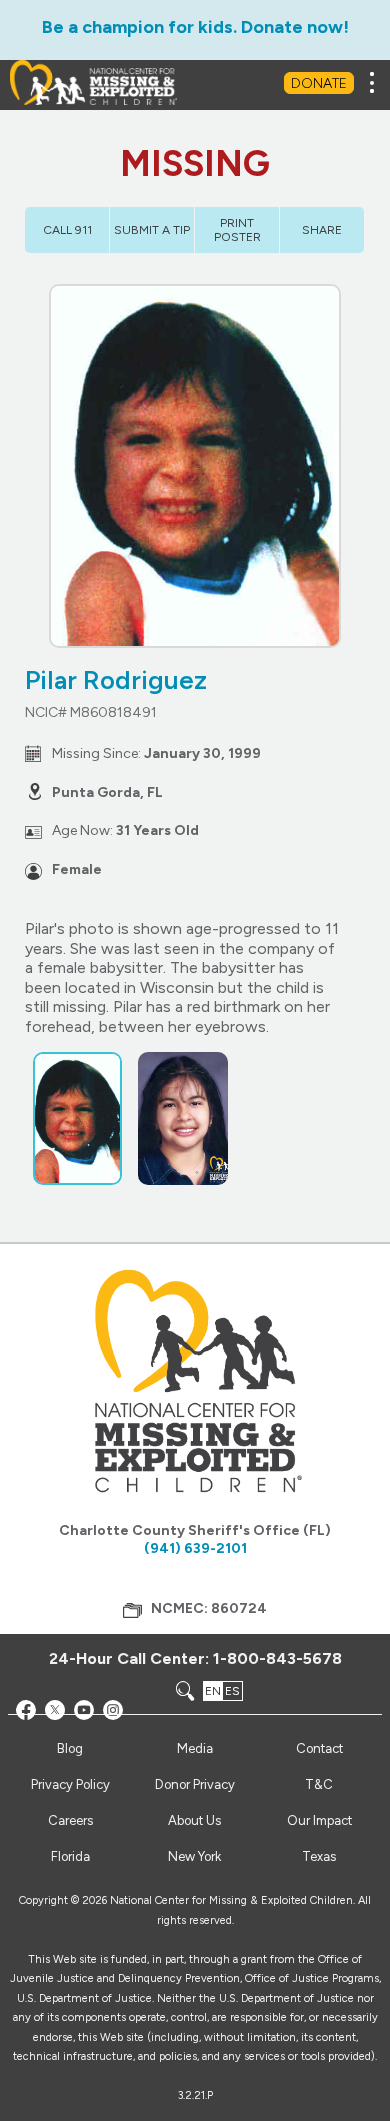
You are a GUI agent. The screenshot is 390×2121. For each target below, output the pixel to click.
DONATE (319, 83)
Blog (70, 1748)
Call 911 (67, 230)
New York (194, 1856)
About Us (194, 1820)
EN (213, 1691)
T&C (319, 1784)
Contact (319, 1748)
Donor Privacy (195, 1784)
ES (232, 1691)
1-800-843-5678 (277, 1658)
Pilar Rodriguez (116, 680)
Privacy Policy (70, 1784)
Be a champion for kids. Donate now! (195, 27)
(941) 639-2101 (195, 1548)
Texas (319, 1856)
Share (322, 230)
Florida (70, 1856)
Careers (70, 1820)
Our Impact (319, 1820)
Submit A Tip (152, 230)
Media (195, 1748)
